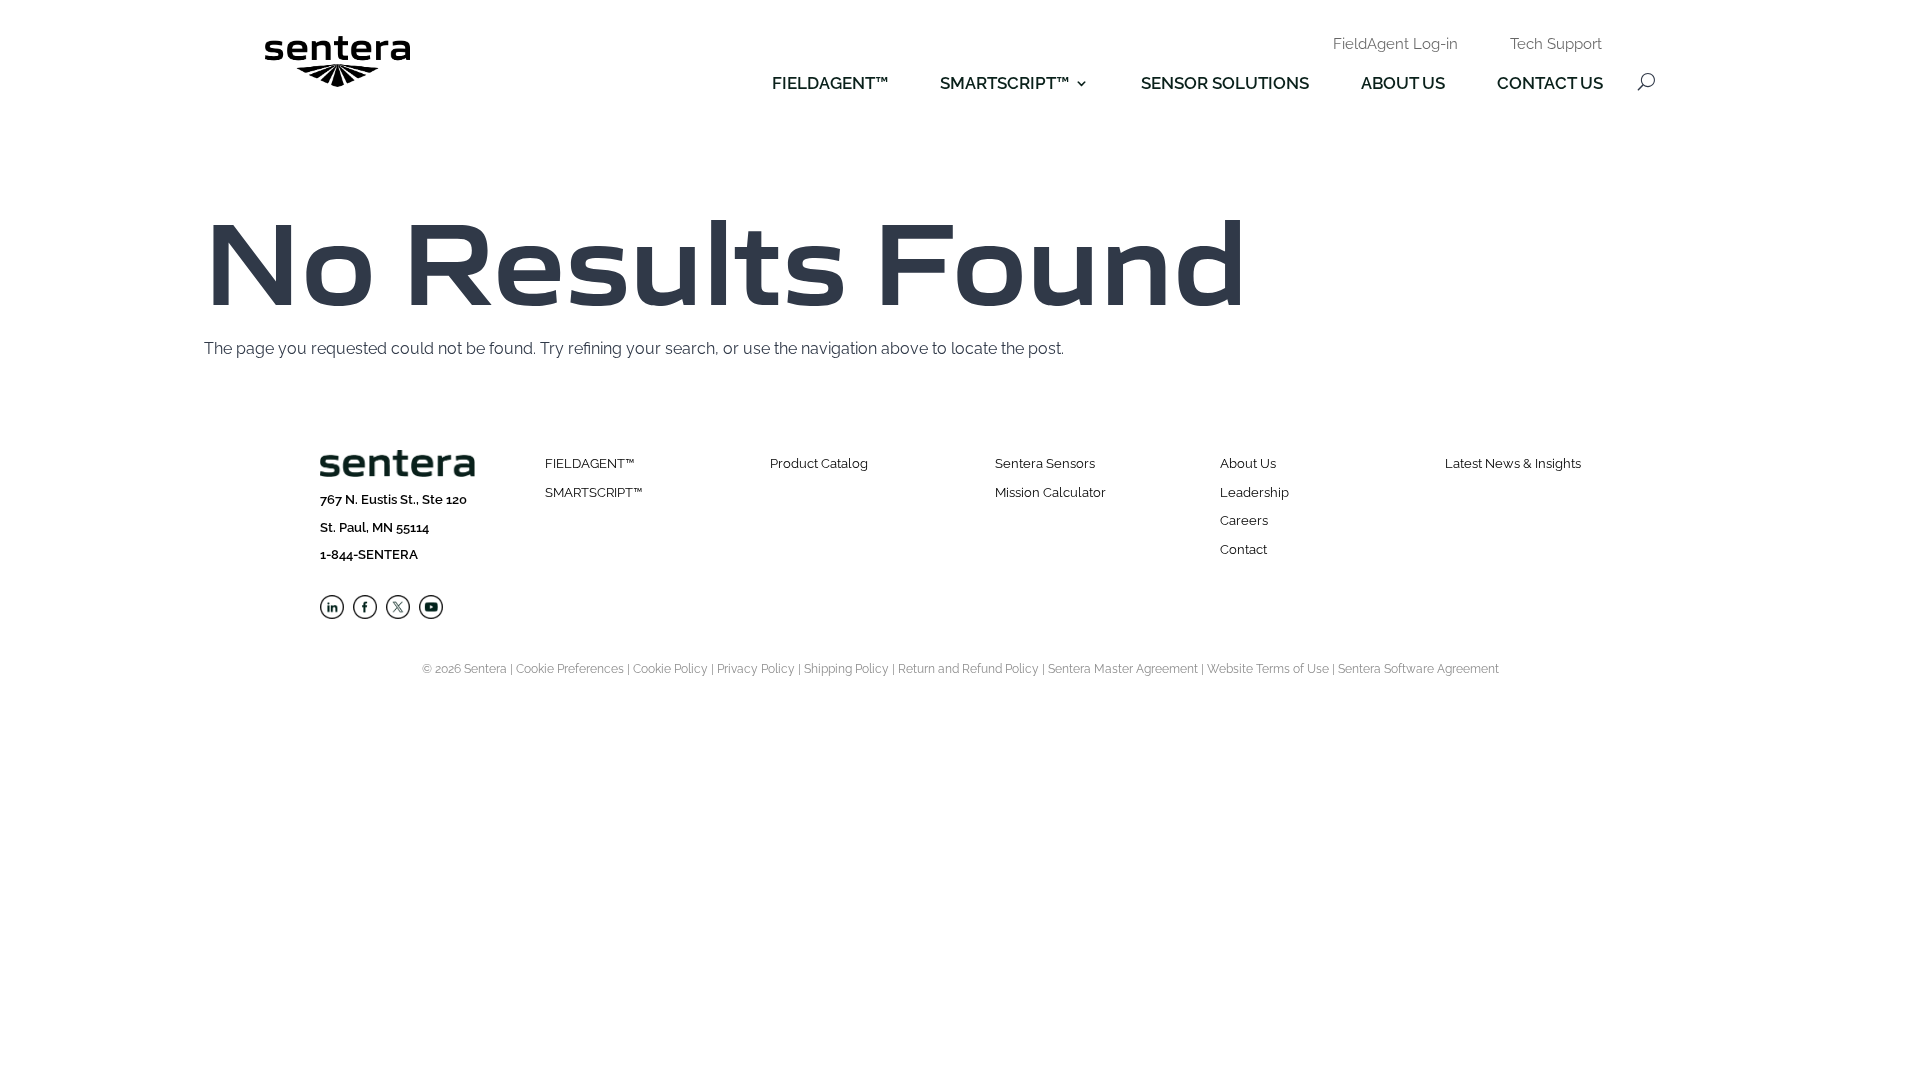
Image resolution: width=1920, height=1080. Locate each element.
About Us (1403, 84)
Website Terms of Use (1268, 669)
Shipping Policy (846, 669)
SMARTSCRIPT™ (593, 492)
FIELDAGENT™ (830, 84)
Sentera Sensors (1045, 463)
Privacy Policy (756, 669)
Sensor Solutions (1225, 84)
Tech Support (1556, 45)
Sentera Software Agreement (1418, 669)
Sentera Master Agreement (1123, 669)
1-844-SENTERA (369, 554)
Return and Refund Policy (968, 669)
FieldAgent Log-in (1395, 45)
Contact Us (1550, 84)
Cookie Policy (670, 669)
